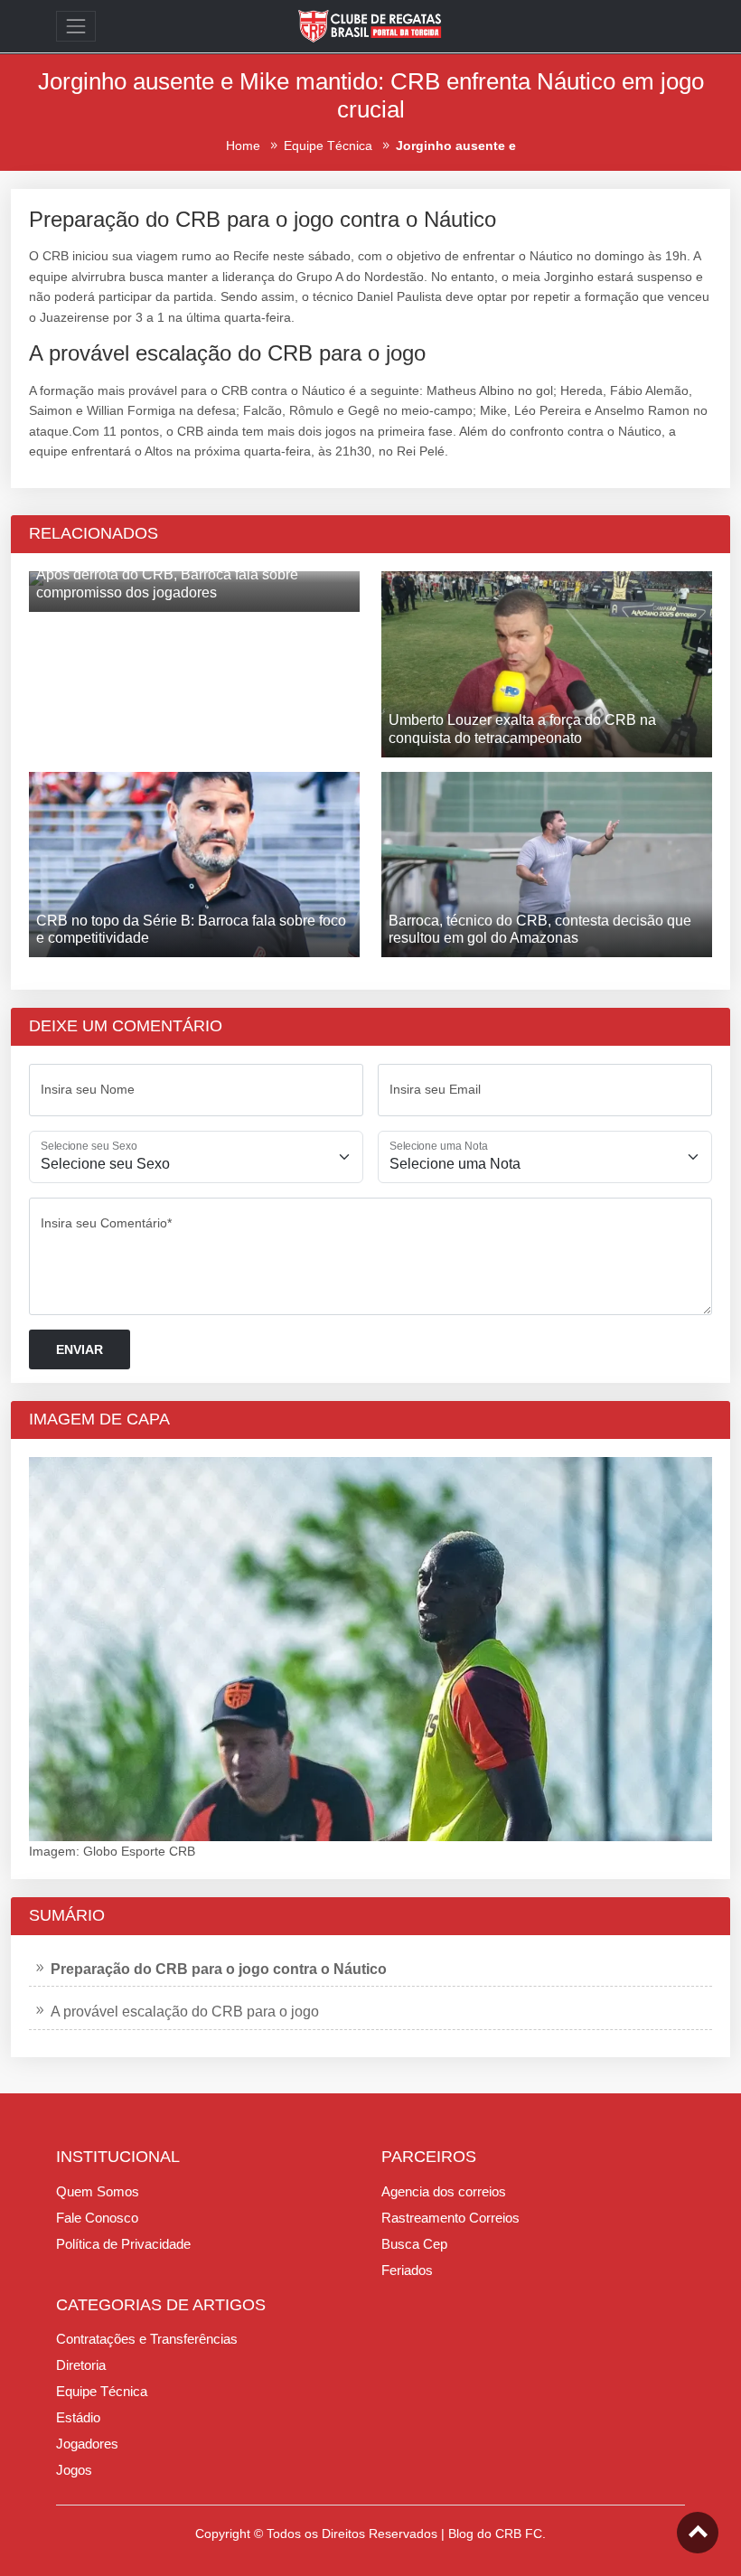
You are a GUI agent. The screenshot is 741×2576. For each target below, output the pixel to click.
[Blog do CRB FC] (370, 25)
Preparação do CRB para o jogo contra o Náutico (219, 1969)
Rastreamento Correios (450, 2218)
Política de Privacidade (123, 2244)
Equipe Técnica (102, 2391)
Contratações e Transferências (147, 2339)
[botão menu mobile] (76, 26)
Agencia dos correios (444, 2191)
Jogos (74, 2470)
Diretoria (81, 2365)
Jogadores (87, 2444)
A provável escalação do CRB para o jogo (185, 2012)
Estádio (78, 2417)
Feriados (407, 2270)
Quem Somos (98, 2191)
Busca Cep (414, 2244)
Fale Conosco (97, 2218)
